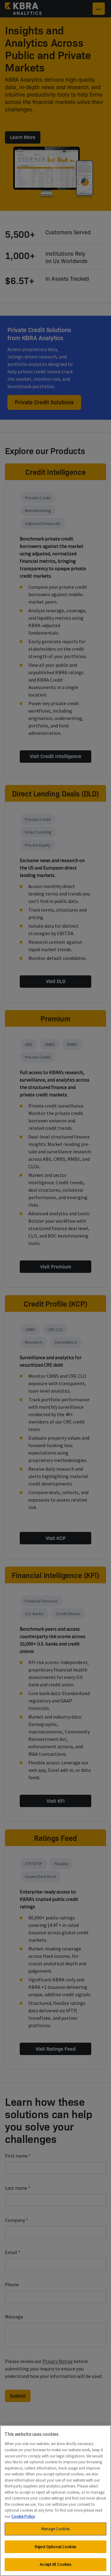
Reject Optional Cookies (55, 2547)
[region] (55, 2501)
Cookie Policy (23, 2516)
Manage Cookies (55, 2529)
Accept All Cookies (55, 2564)
